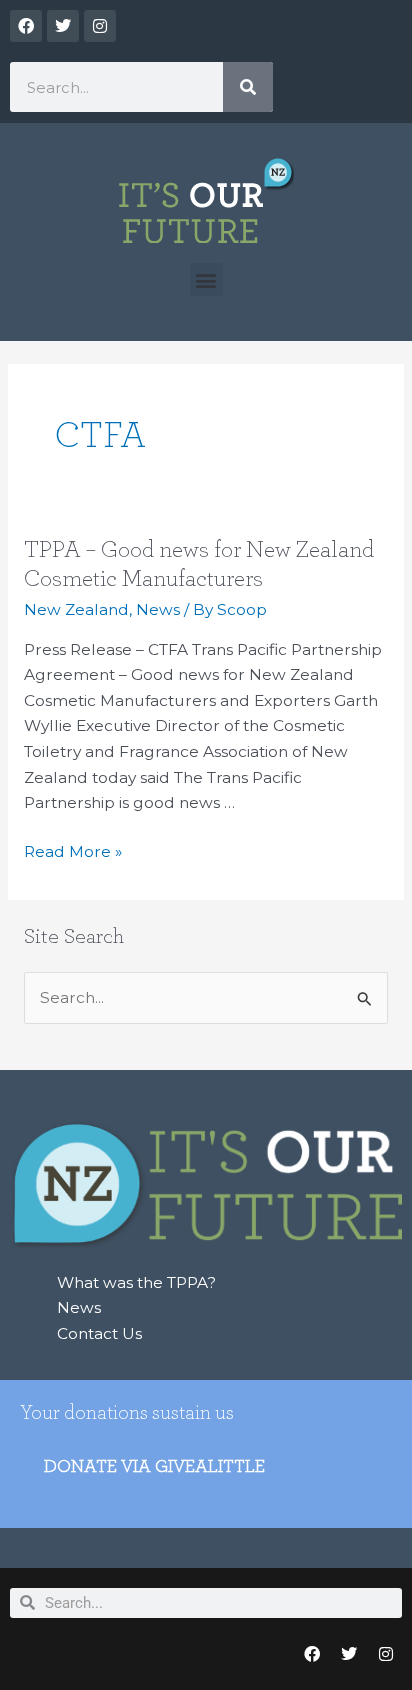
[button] (206, 279)
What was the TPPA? (136, 1282)
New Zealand (76, 609)
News (158, 609)
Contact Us (99, 1333)
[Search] (248, 87)
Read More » (73, 850)
